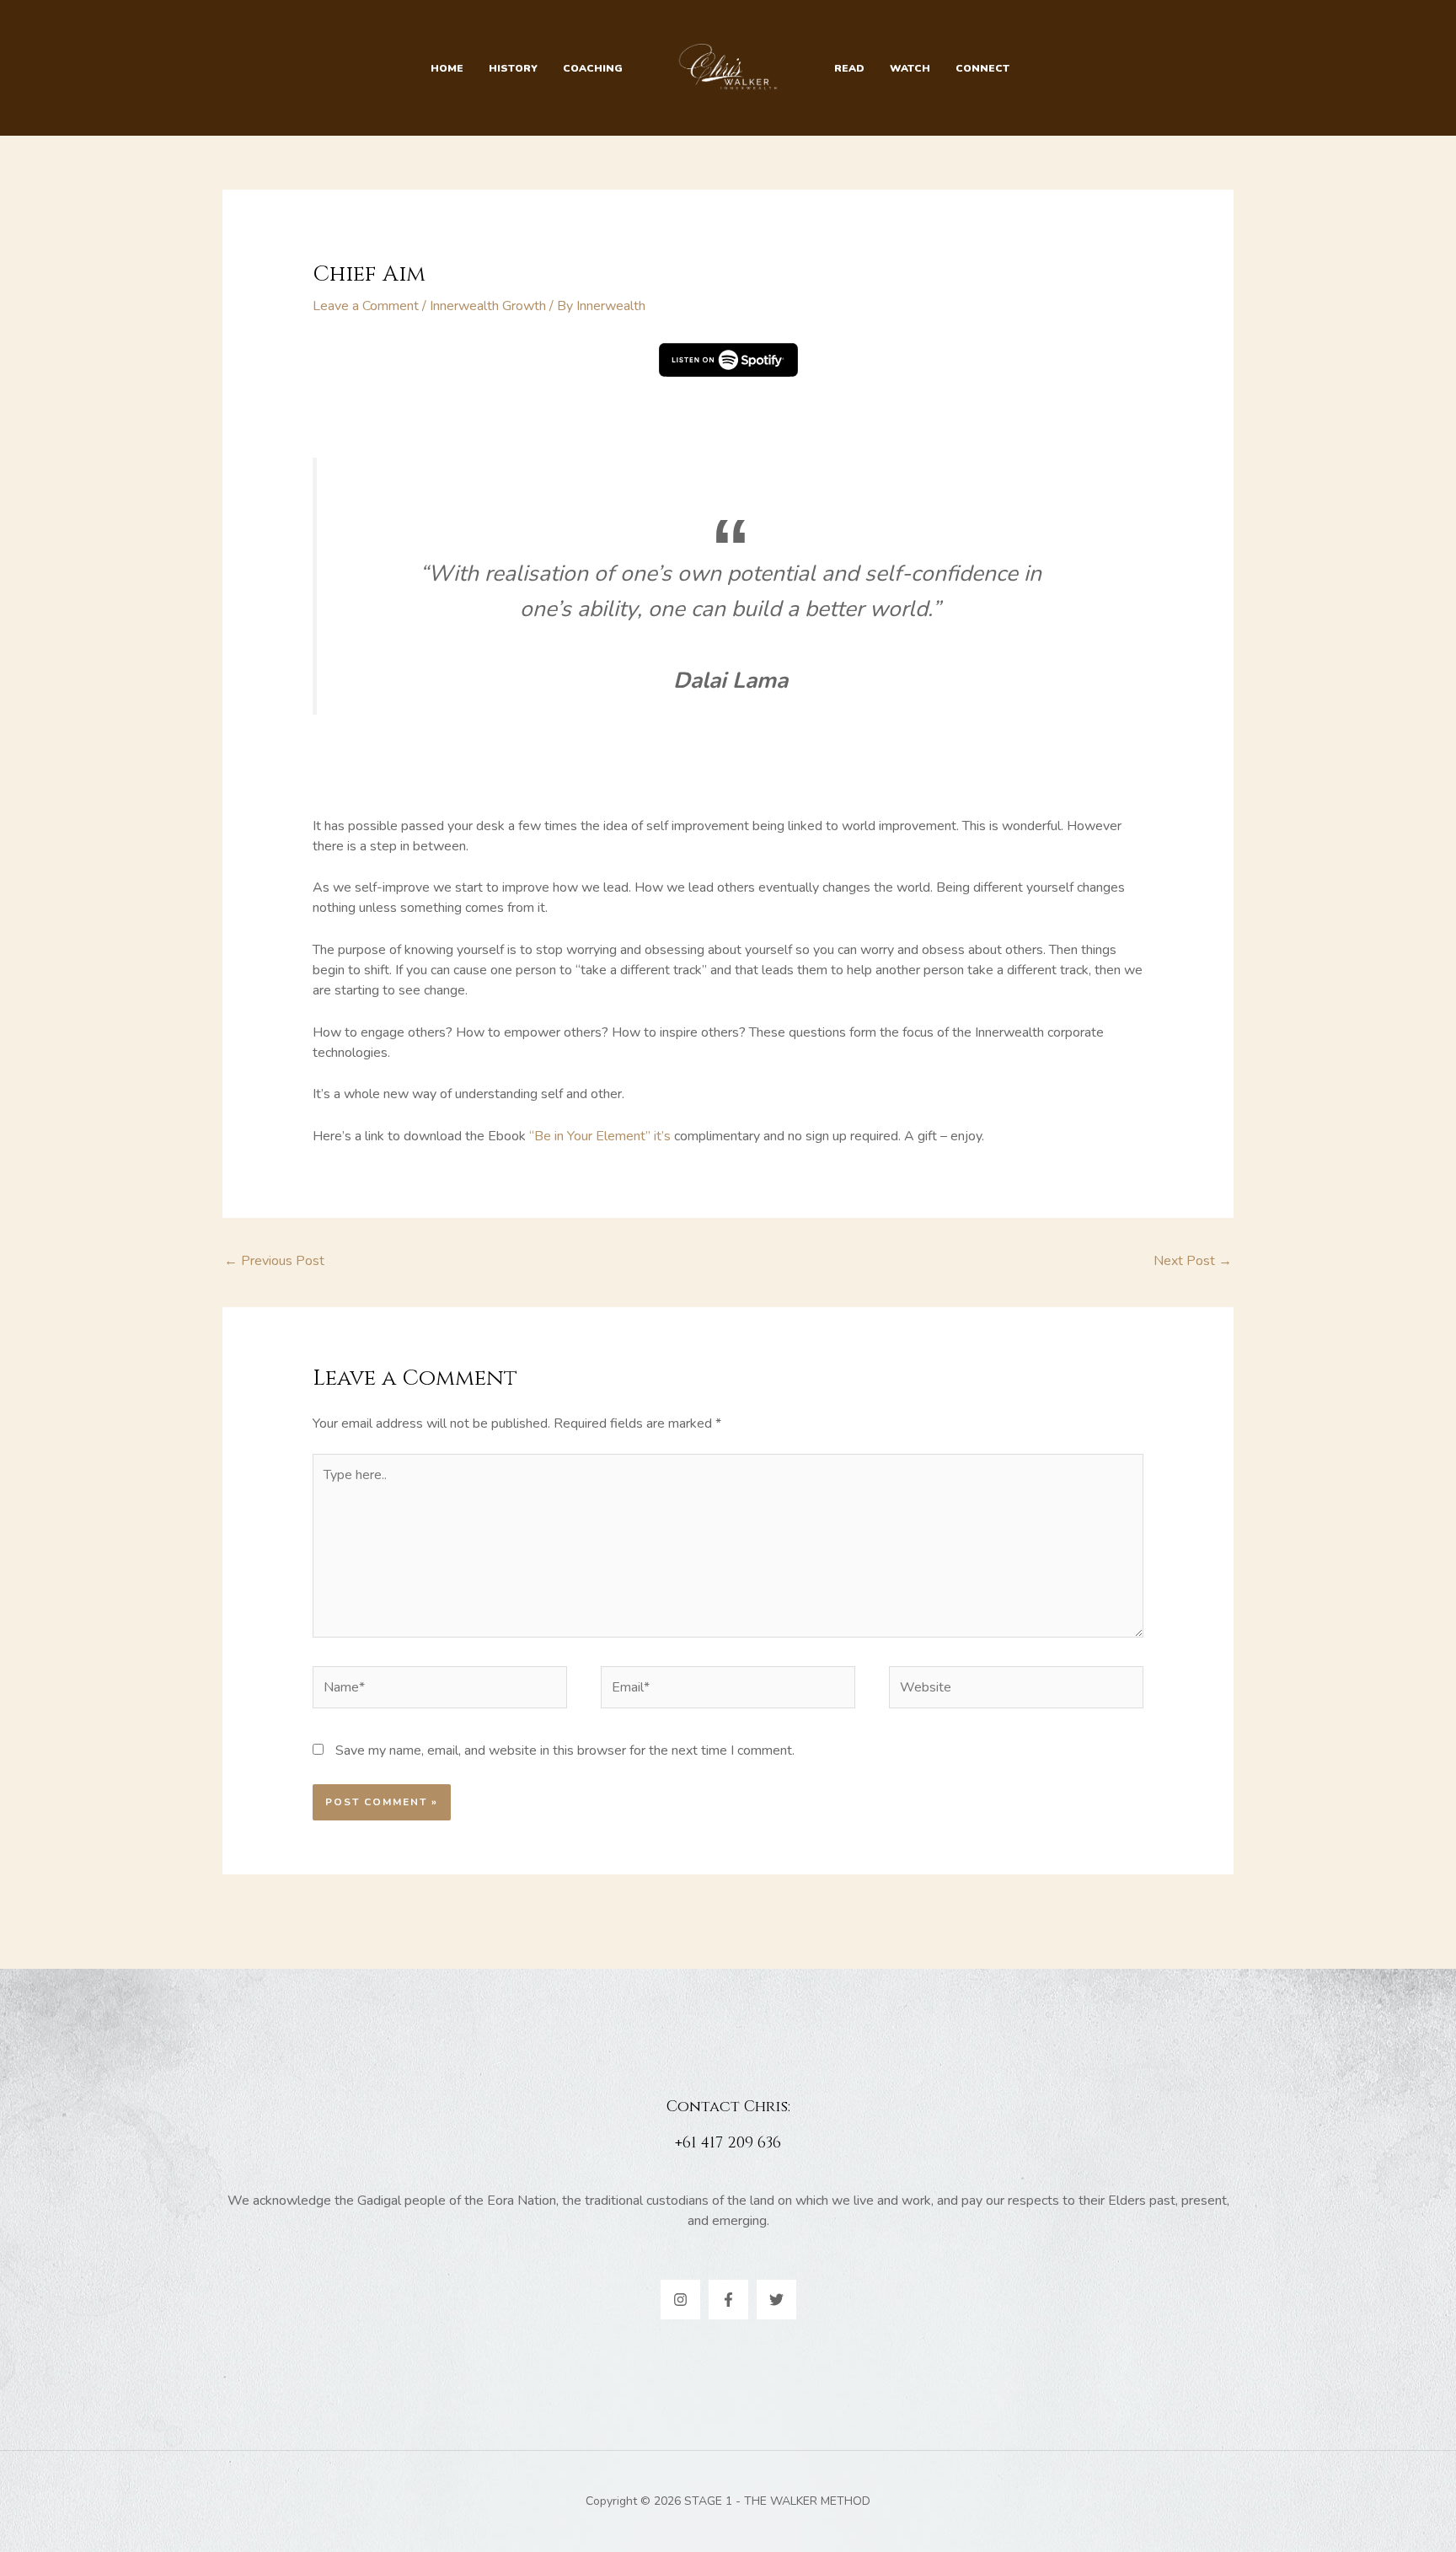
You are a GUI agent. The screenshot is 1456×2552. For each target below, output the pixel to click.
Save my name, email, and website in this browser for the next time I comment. (565, 1750)
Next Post (1193, 1261)
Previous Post (274, 1261)
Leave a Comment (366, 306)
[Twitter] (776, 2300)
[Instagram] (680, 2300)
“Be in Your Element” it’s (602, 1136)
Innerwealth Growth (488, 306)
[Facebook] (728, 2300)
